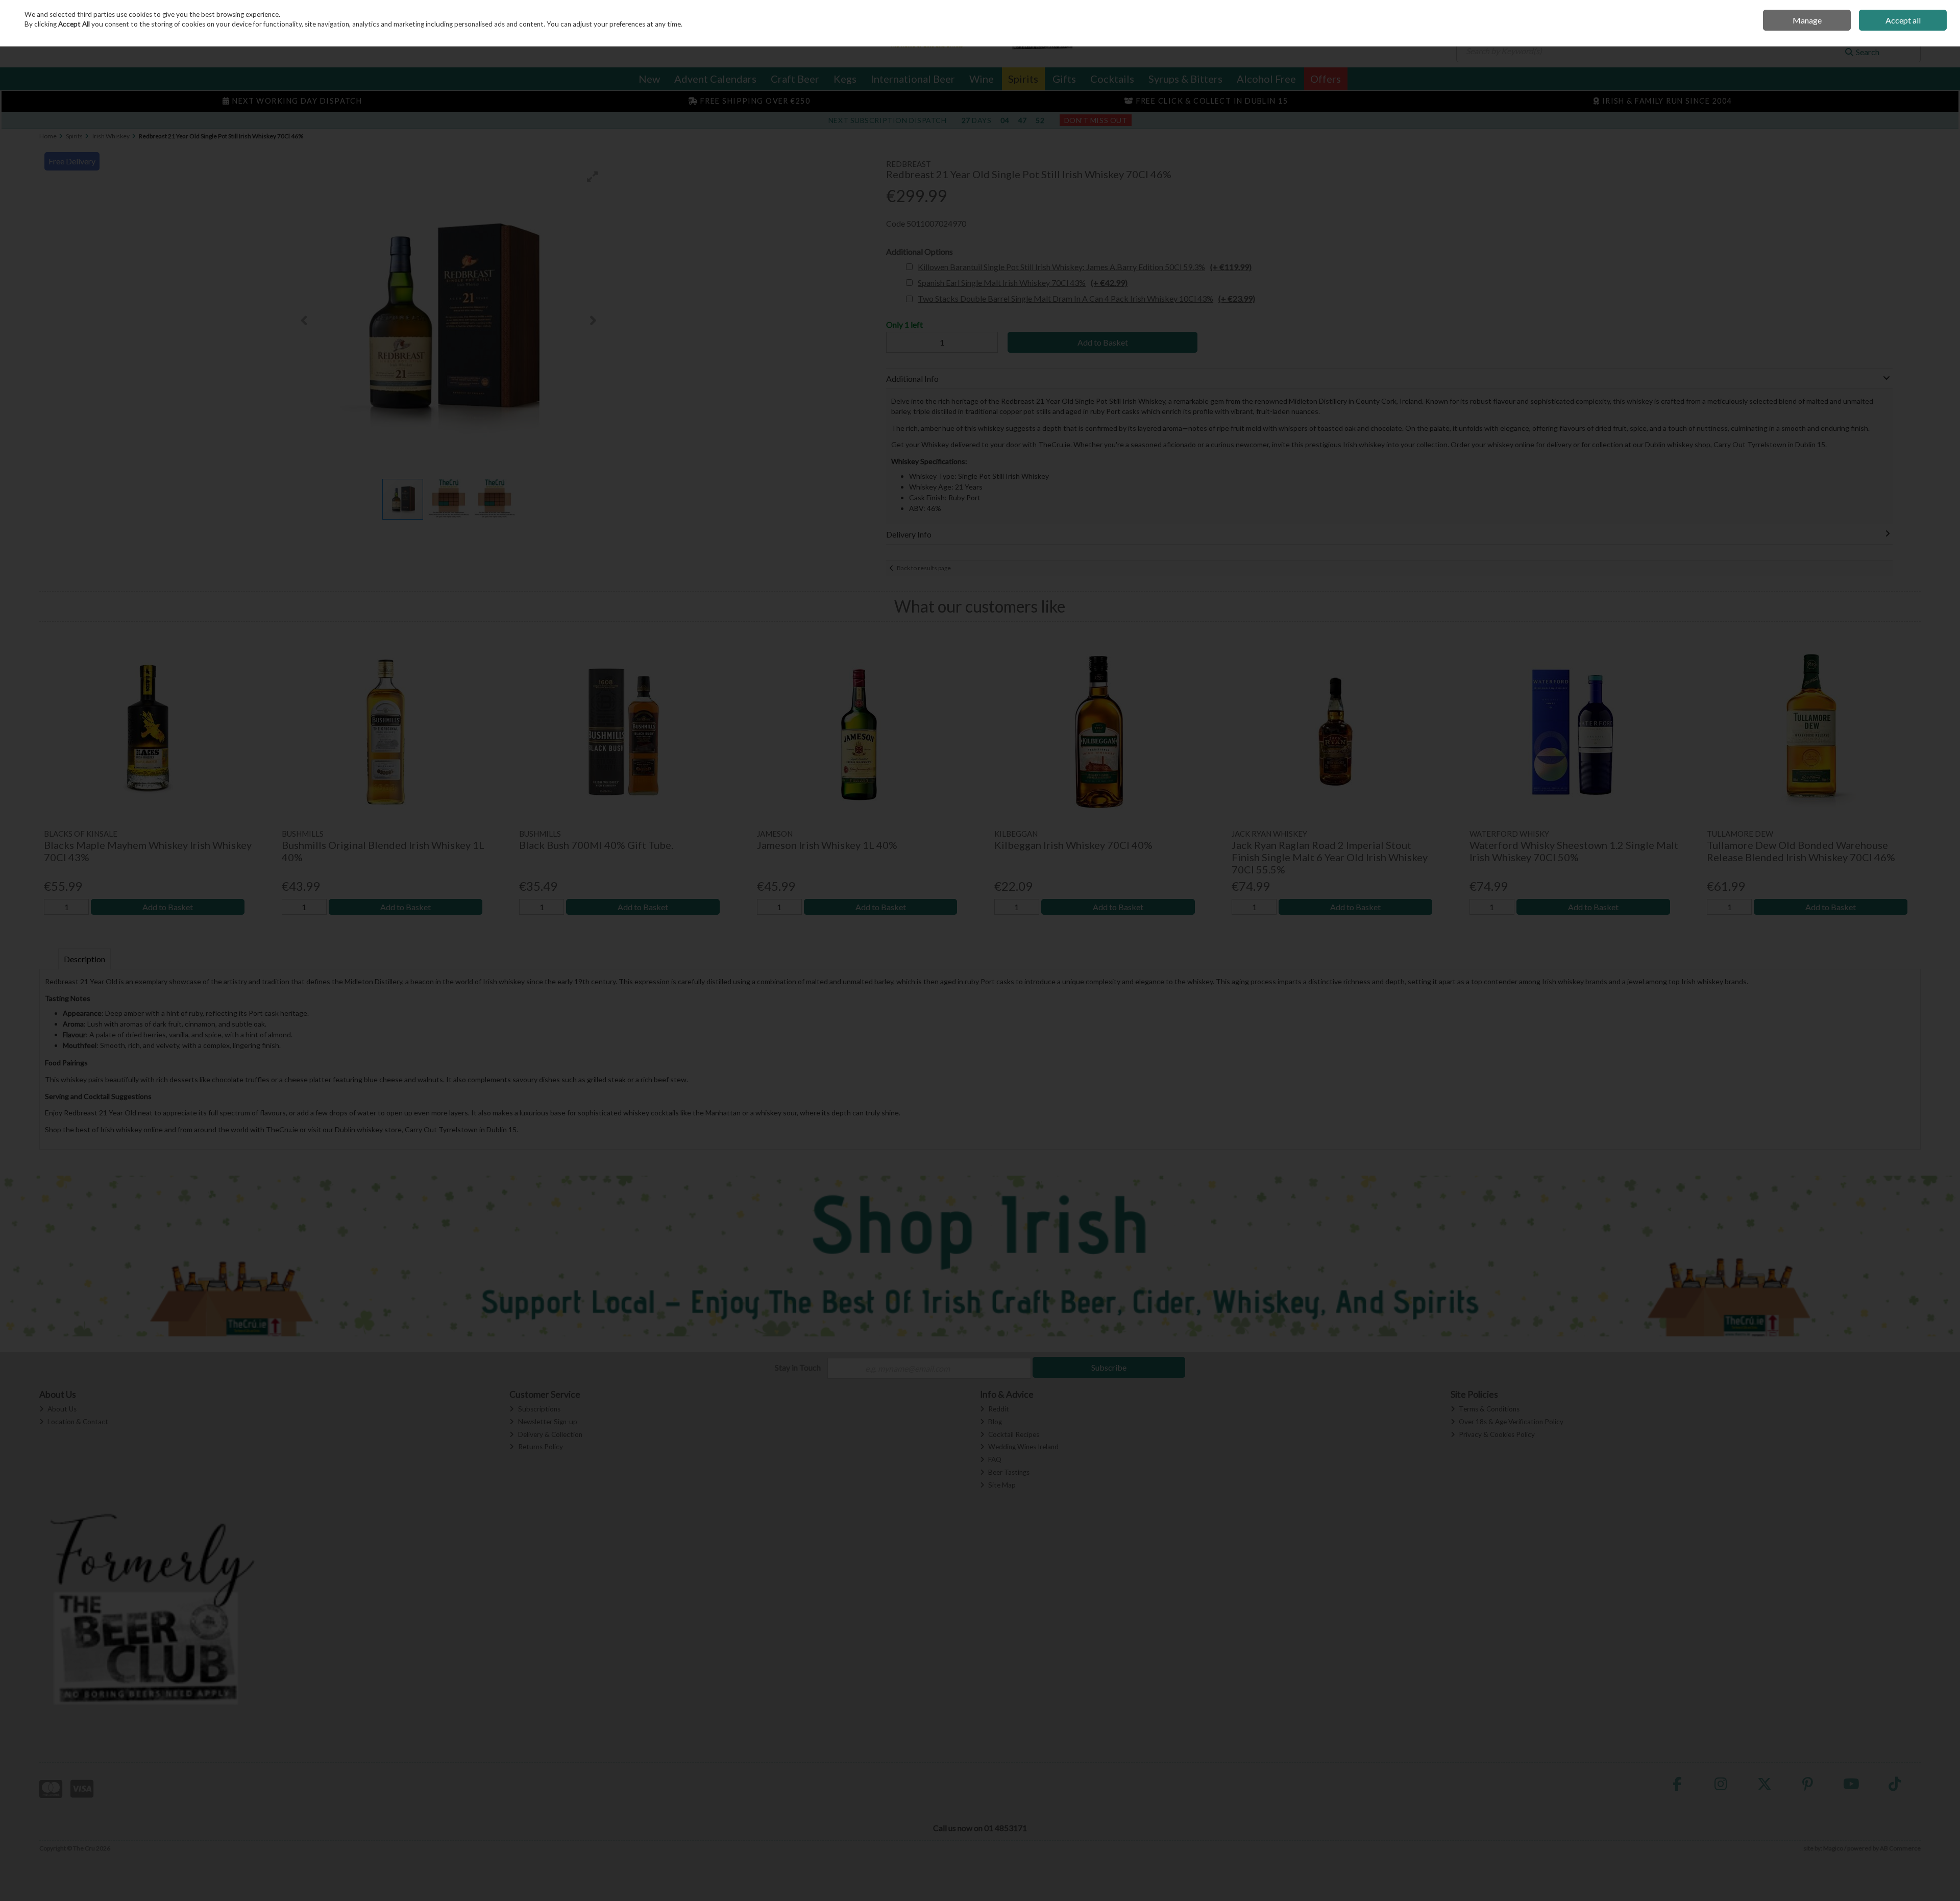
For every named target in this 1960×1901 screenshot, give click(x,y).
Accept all (1903, 20)
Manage (1807, 20)
